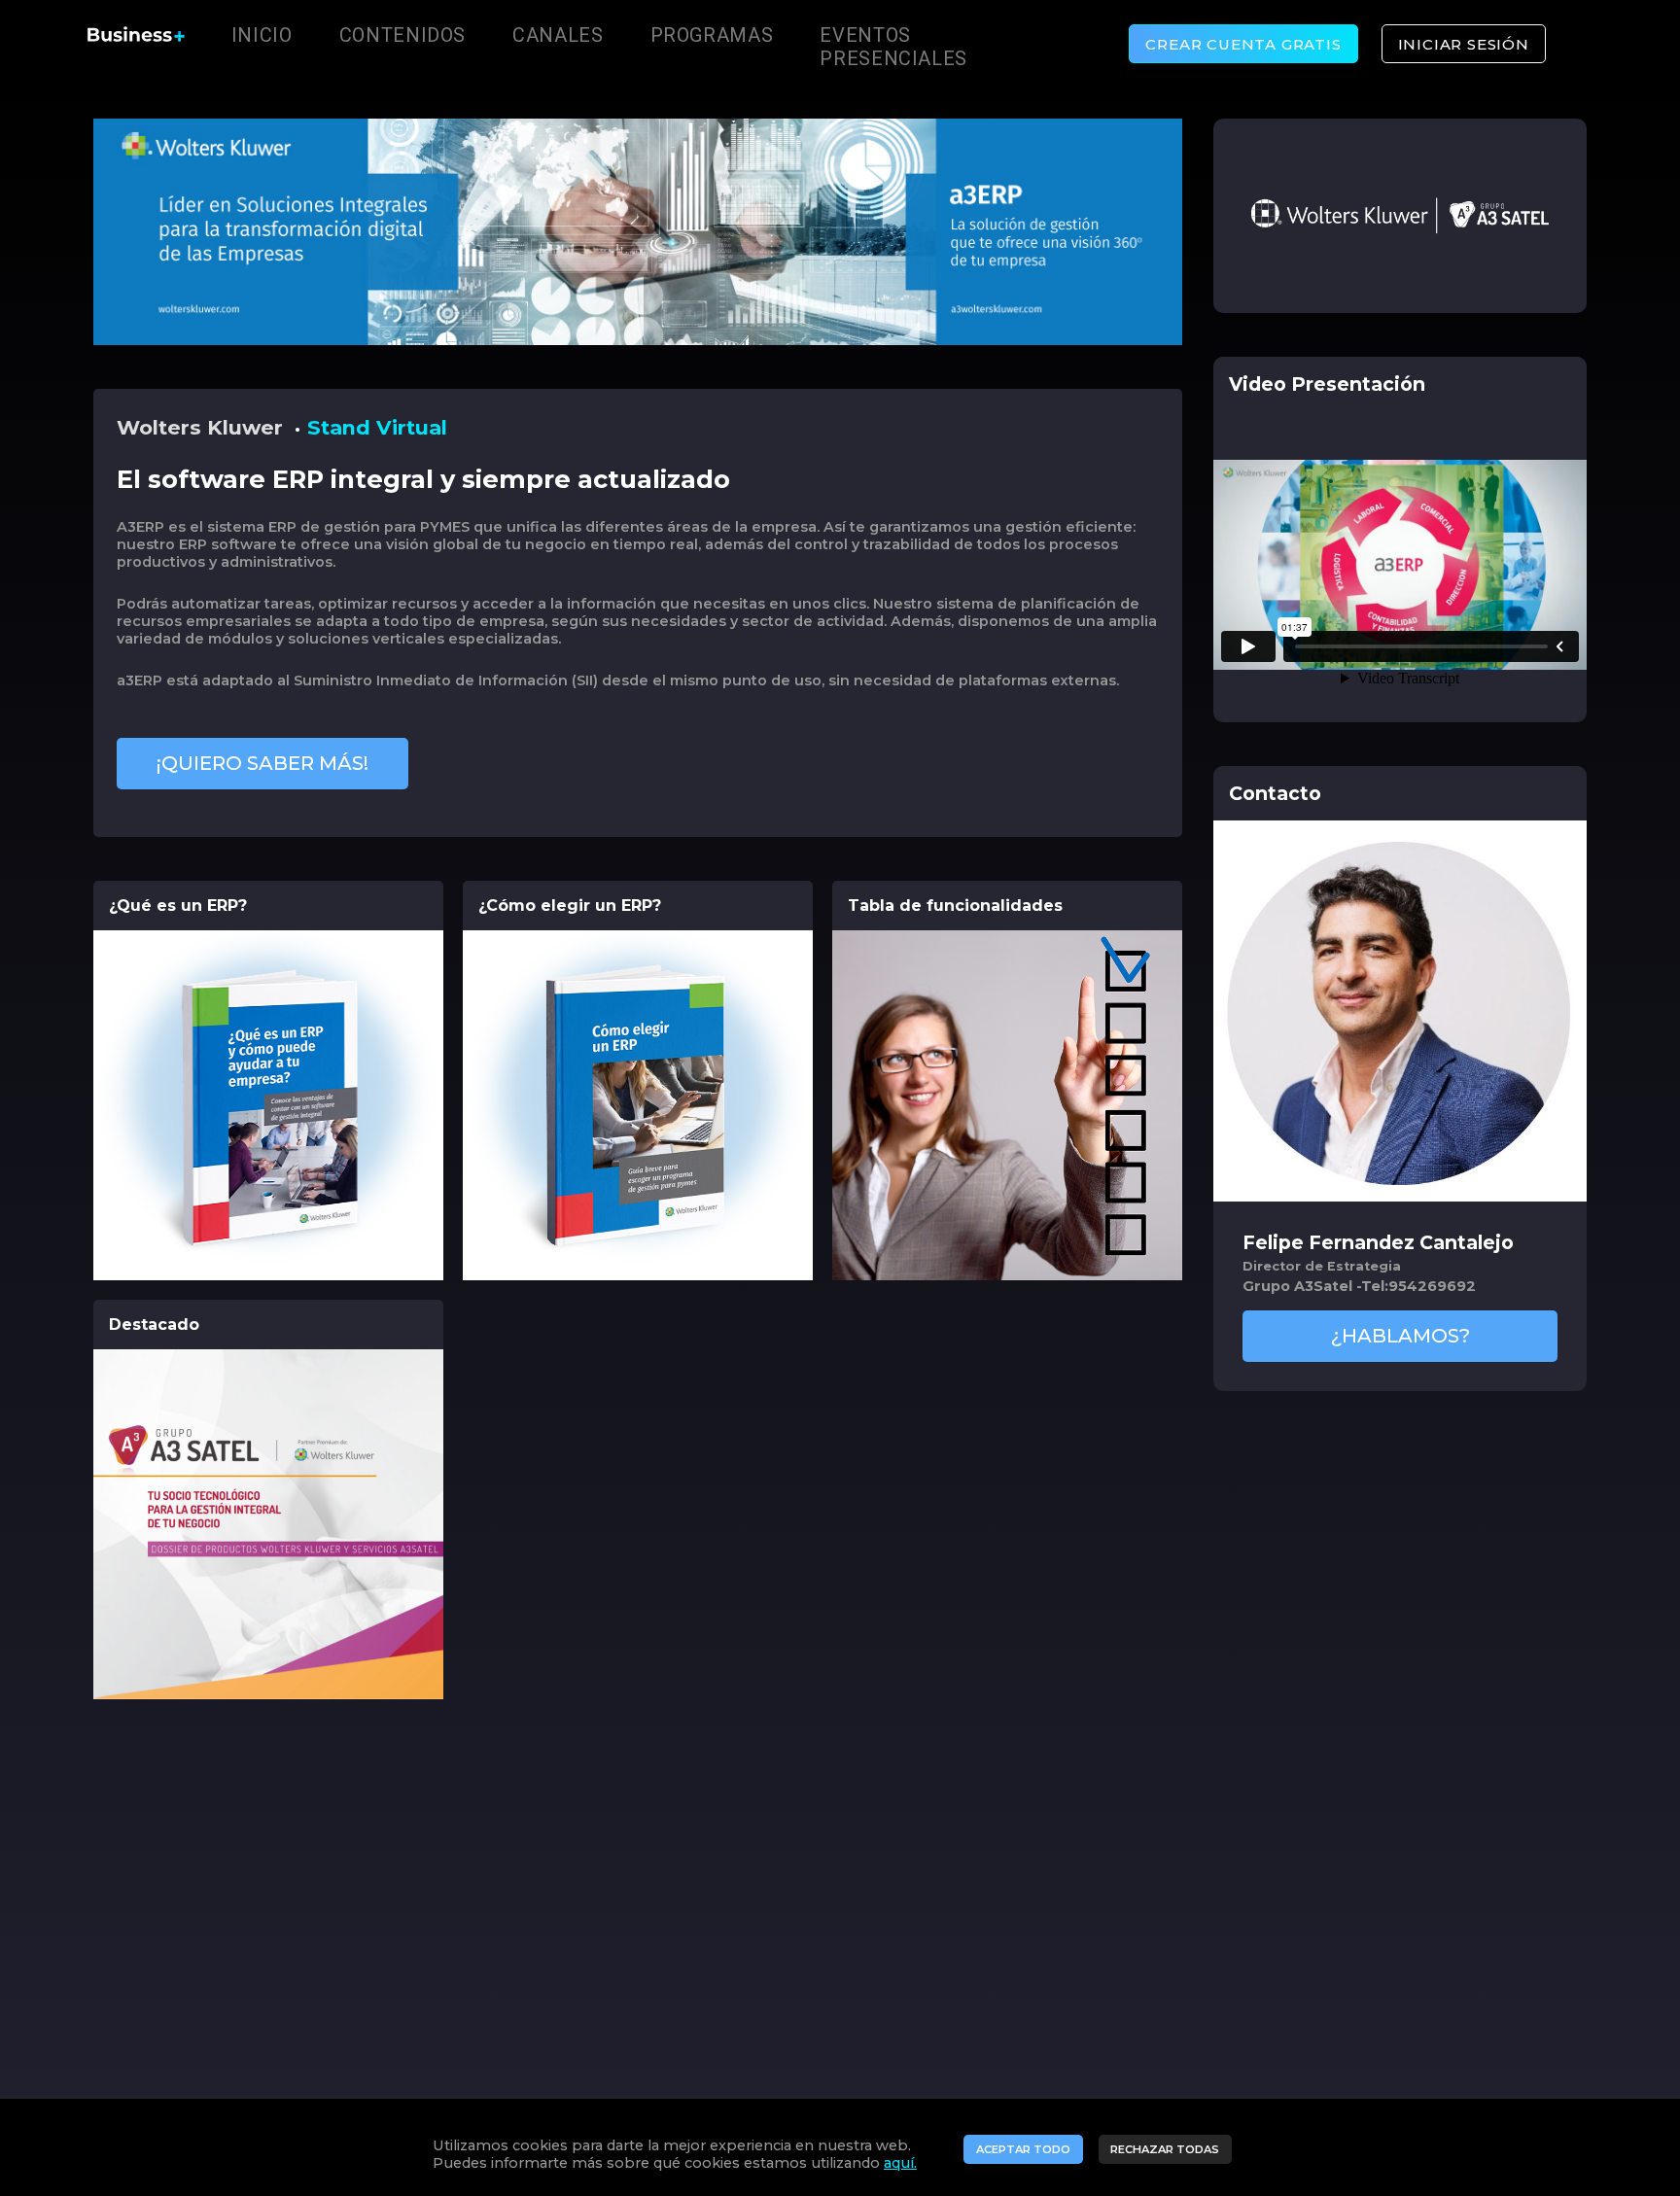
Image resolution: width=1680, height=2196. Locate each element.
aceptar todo (1023, 2149)
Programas (712, 35)
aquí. (900, 2163)
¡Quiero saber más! (262, 763)
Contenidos (402, 35)
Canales (558, 35)
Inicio (262, 35)
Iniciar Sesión (1464, 44)
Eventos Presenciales (893, 47)
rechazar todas (1165, 2149)
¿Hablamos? (1400, 1336)
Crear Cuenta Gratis (1243, 44)
